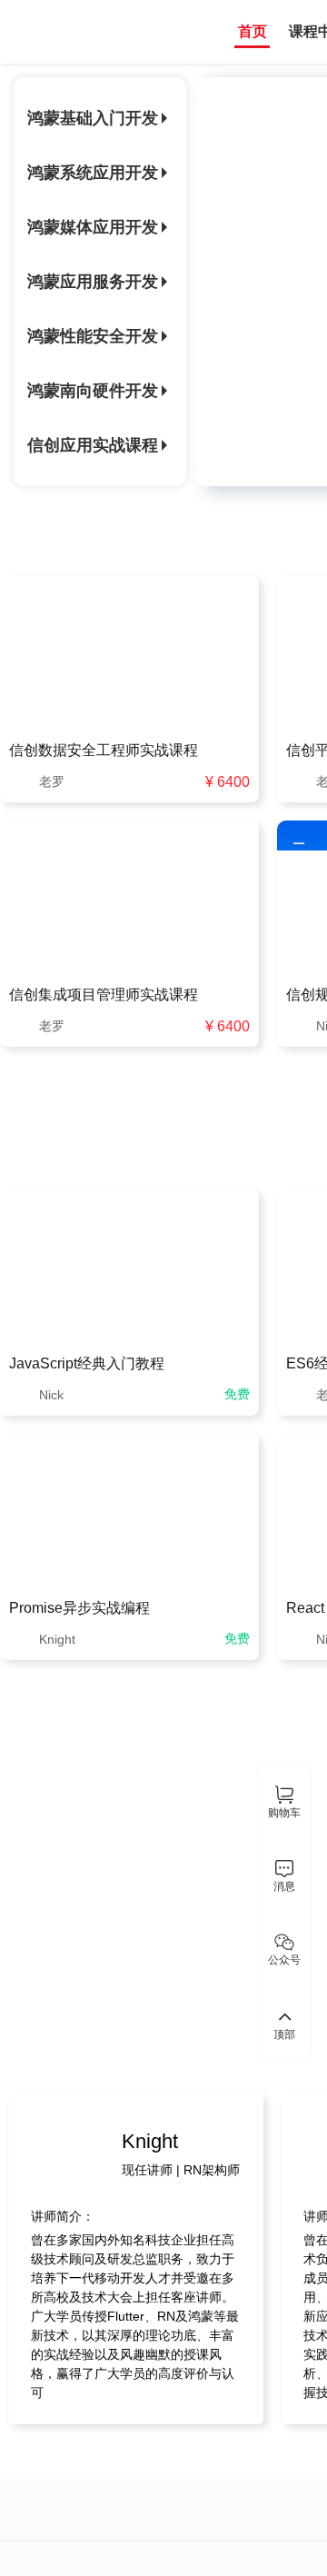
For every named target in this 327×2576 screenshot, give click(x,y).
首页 (253, 31)
